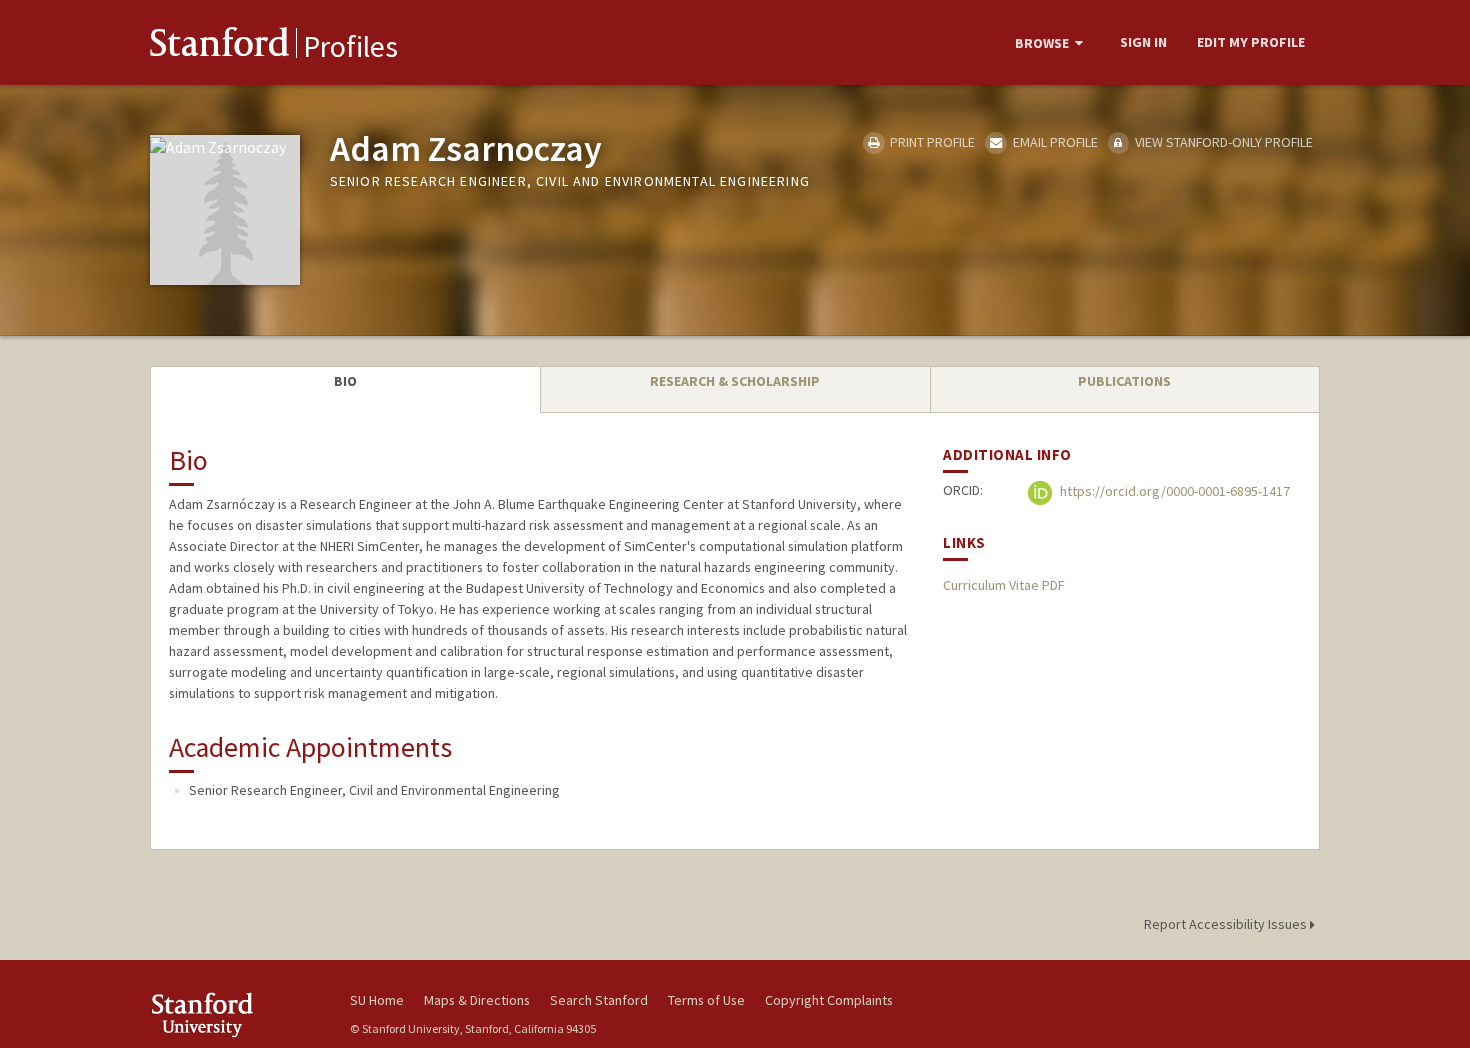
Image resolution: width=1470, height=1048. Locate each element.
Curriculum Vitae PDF (1003, 585)
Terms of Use (706, 1000)
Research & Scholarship (735, 381)
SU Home (377, 1000)
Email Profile (1053, 142)
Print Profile (931, 142)
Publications (1124, 381)
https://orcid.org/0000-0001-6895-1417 (1173, 492)
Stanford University (235, 1014)
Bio (345, 381)
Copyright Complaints (829, 1000)
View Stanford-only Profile (1222, 142)
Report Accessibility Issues (1227, 924)
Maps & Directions (477, 1000)
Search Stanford (599, 1000)
